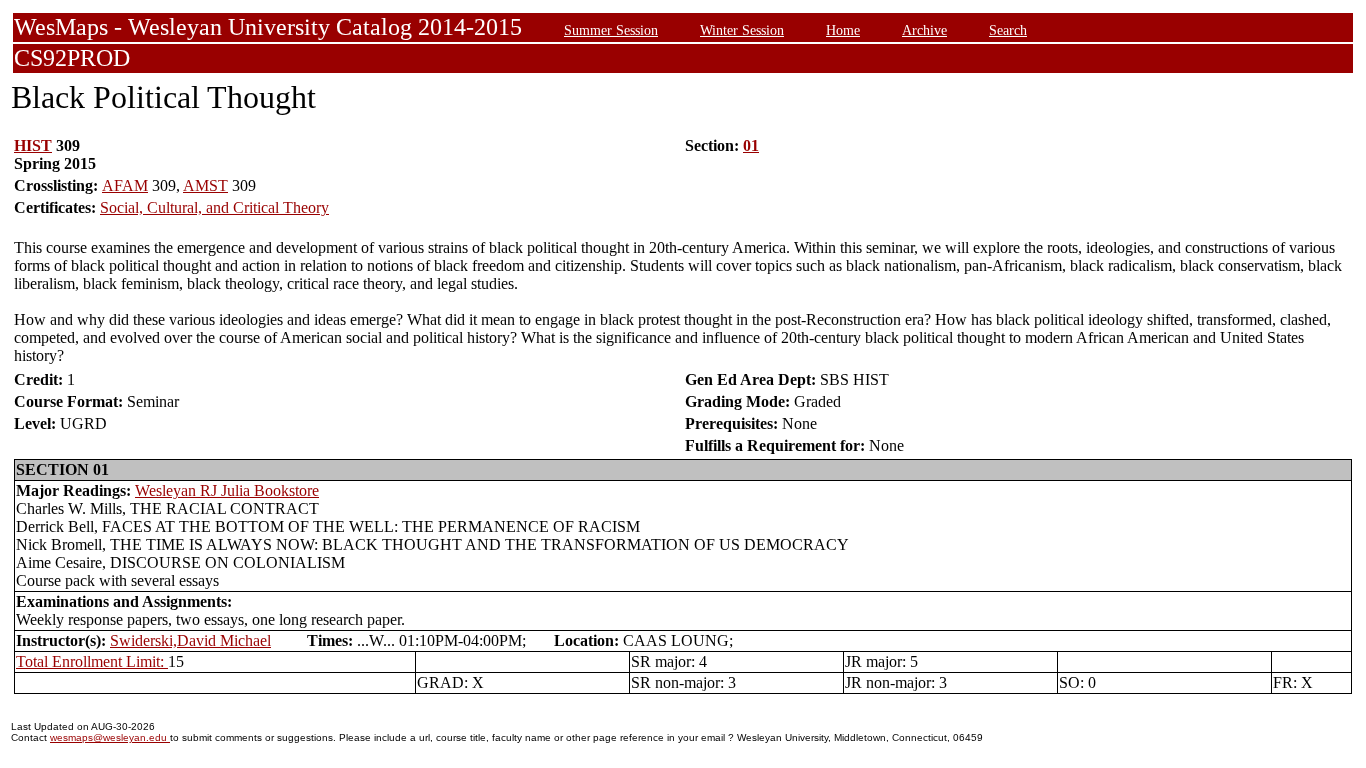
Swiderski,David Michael (190, 640)
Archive (924, 30)
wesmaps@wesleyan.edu (110, 737)
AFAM (125, 185)
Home (843, 30)
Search (1008, 30)
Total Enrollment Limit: (92, 661)
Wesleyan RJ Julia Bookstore (227, 490)
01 (751, 145)
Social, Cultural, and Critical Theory (214, 207)
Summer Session (611, 30)
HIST (33, 145)
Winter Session (742, 30)
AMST (205, 185)
